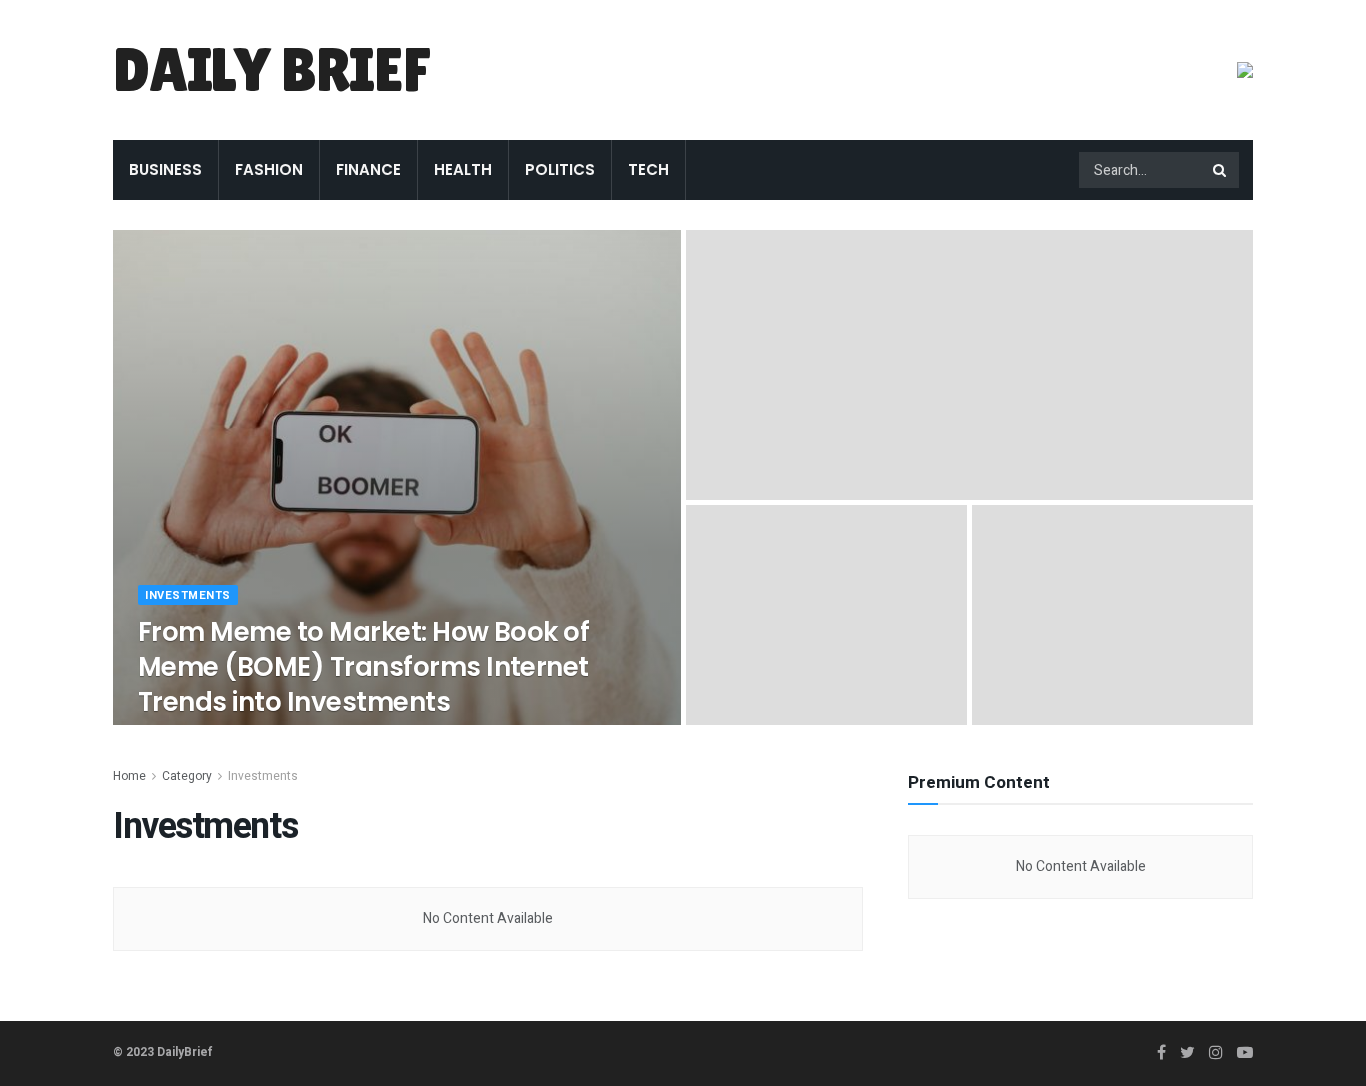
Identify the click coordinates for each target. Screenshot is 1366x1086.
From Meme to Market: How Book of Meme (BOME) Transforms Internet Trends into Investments (363, 667)
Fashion (269, 169)
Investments (188, 595)
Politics (560, 169)
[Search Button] (1221, 170)
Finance (368, 169)
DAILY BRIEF (272, 70)
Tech (648, 169)
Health (463, 169)
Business (165, 169)
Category (187, 776)
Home (129, 776)
